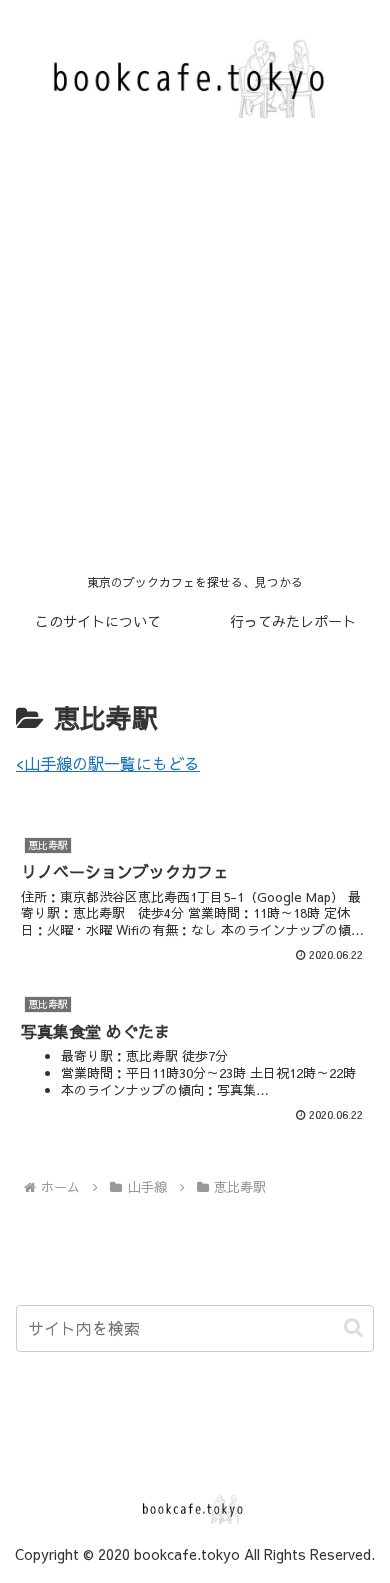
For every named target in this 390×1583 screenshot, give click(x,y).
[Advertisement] (195, 360)
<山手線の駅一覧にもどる (108, 763)
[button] (353, 1327)
